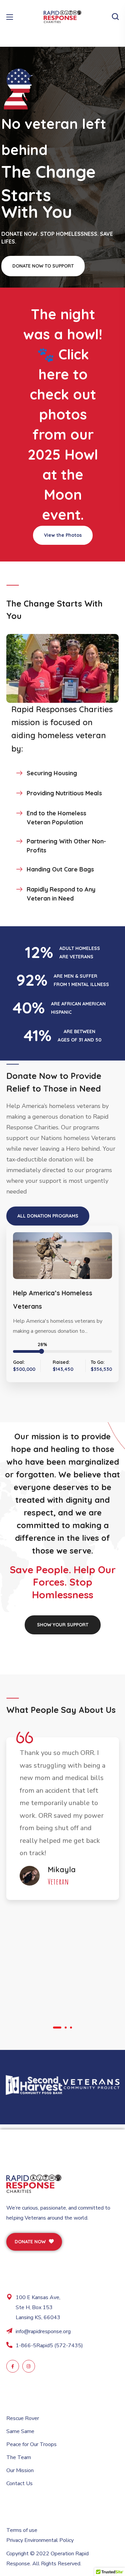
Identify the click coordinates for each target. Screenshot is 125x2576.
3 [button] (71, 2028)
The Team (19, 2457)
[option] (63, 1820)
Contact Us (19, 2483)
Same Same (20, 2431)
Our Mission (20, 2470)
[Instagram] (29, 2366)
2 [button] (66, 2028)
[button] (115, 17)
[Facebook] (13, 2366)
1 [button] (57, 2028)
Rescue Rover (23, 2418)
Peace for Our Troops (31, 2444)
